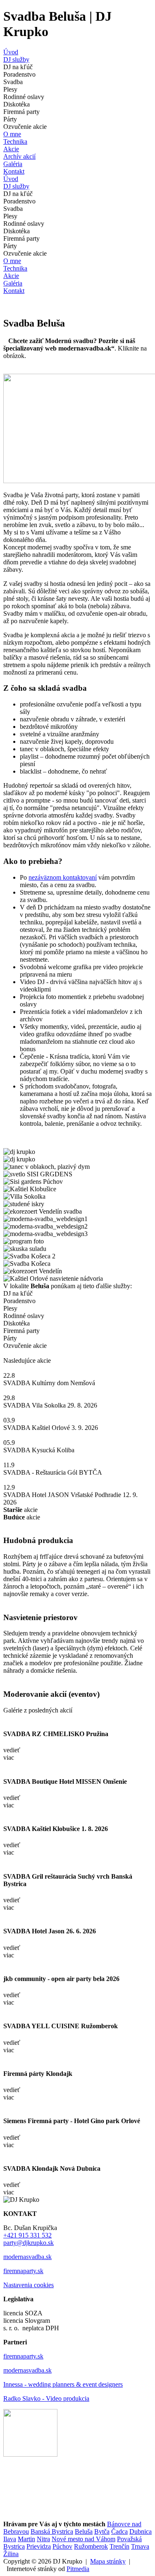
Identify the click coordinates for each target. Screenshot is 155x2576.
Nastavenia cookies (29, 2285)
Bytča (102, 2531)
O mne (12, 134)
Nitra (43, 2539)
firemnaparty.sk (23, 2271)
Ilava (10, 2539)
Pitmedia (78, 2569)
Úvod (11, 52)
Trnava (140, 2546)
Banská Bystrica (52, 2531)
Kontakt (14, 171)
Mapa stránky (108, 2561)
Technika (15, 141)
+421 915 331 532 (27, 2235)
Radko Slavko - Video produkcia (46, 2398)
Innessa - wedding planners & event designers (63, 2384)
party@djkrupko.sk (29, 2243)
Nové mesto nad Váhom (83, 2539)
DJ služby (16, 59)
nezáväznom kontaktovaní (63, 877)
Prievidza (39, 2546)
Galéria (13, 164)
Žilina (11, 2554)
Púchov (62, 2546)
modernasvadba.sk (27, 2257)
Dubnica (141, 2531)
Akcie (11, 149)
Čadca (119, 2531)
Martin (26, 2539)
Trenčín (119, 2546)
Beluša (84, 2531)
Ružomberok (91, 2546)
